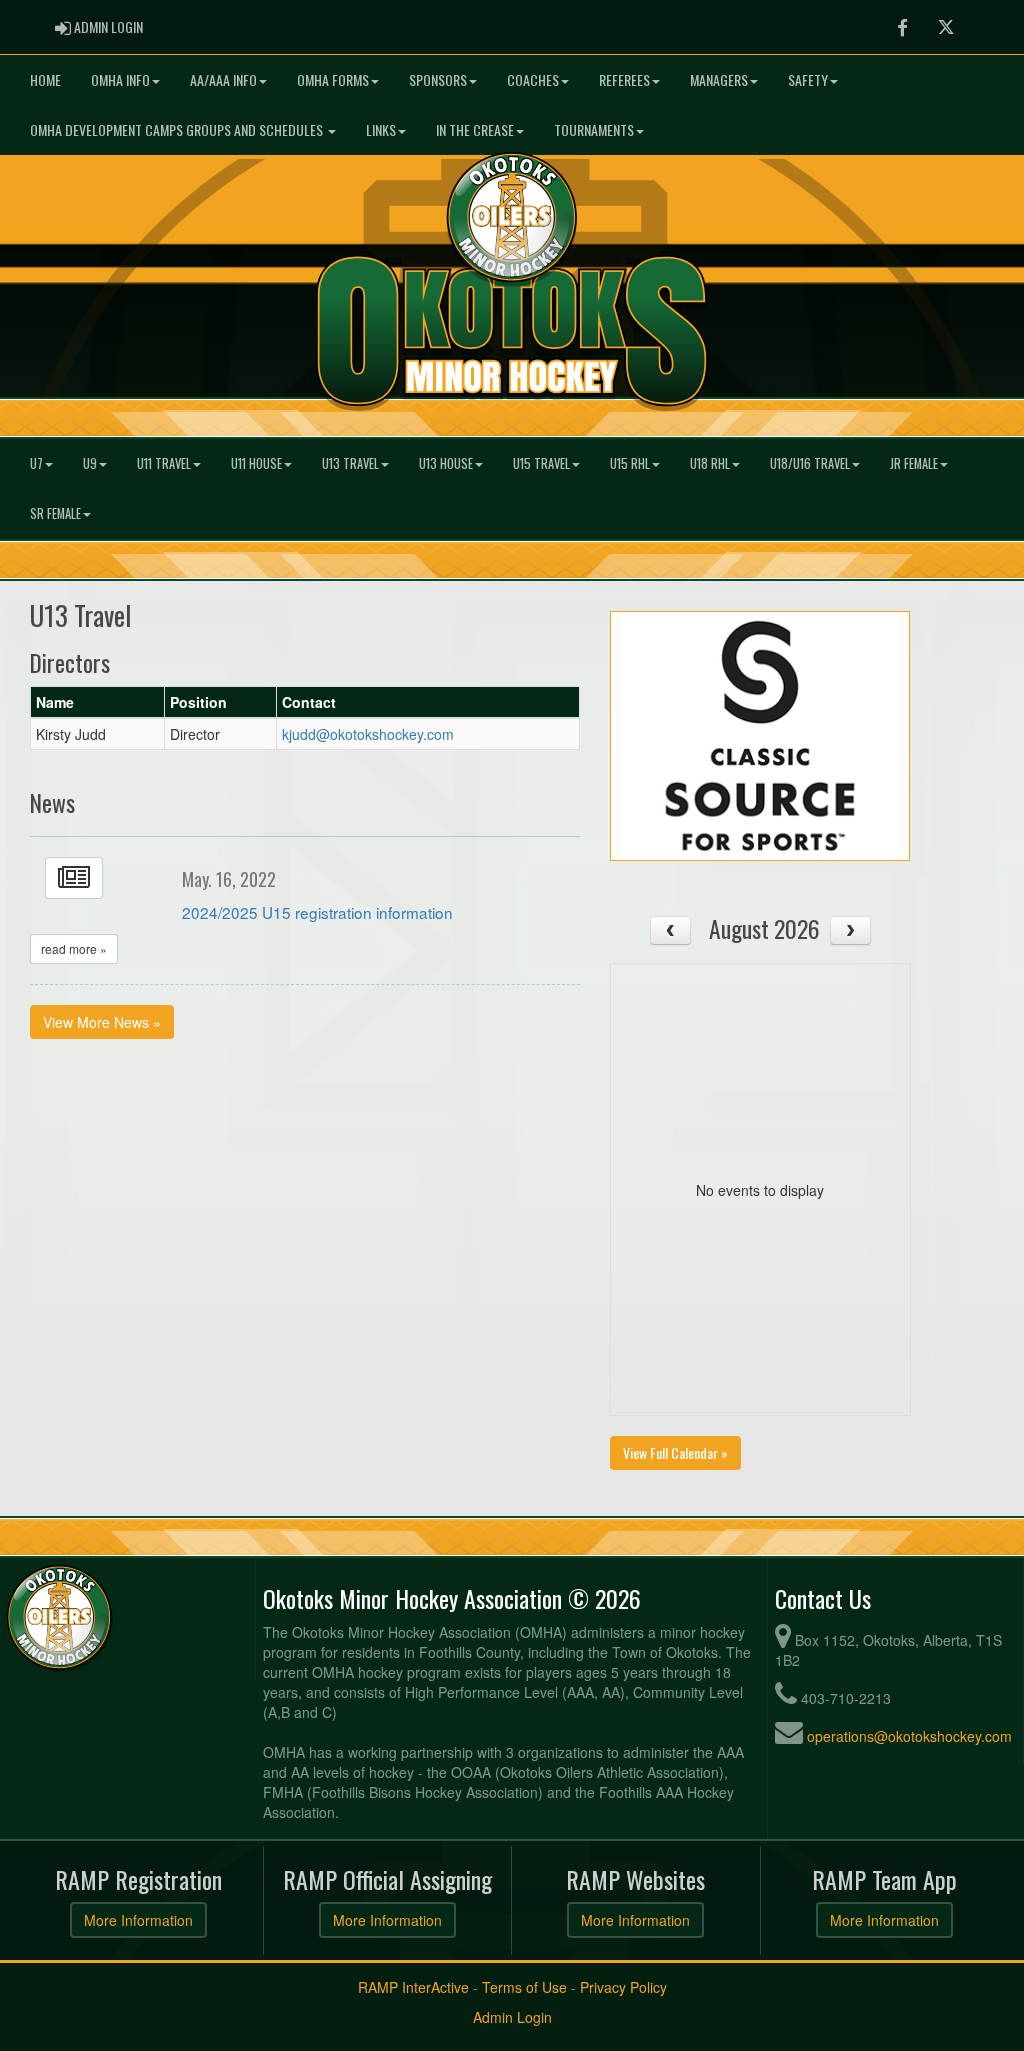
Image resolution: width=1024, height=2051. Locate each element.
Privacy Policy (623, 1987)
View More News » (102, 1022)
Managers (719, 79)
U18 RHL (710, 463)
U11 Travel (164, 463)
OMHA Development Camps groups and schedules (178, 129)
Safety (808, 79)
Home (45, 79)
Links (381, 129)
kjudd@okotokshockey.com (368, 734)
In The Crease (475, 129)
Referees (624, 79)
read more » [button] (74, 948)
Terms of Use (524, 1987)
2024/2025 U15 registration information (317, 912)
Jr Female (914, 463)
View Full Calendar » (675, 1452)
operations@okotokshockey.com (909, 1736)
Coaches (533, 79)
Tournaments (594, 129)
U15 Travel (541, 463)
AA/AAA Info (223, 79)
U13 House (446, 463)
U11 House (256, 463)
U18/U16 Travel (810, 463)
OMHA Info (120, 79)
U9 (90, 463)
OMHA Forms (333, 79)
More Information (138, 1920)
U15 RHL (630, 463)
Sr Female (55, 513)
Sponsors (438, 79)
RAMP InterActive (413, 1987)
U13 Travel (350, 463)
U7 (36, 463)
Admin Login (512, 2017)
